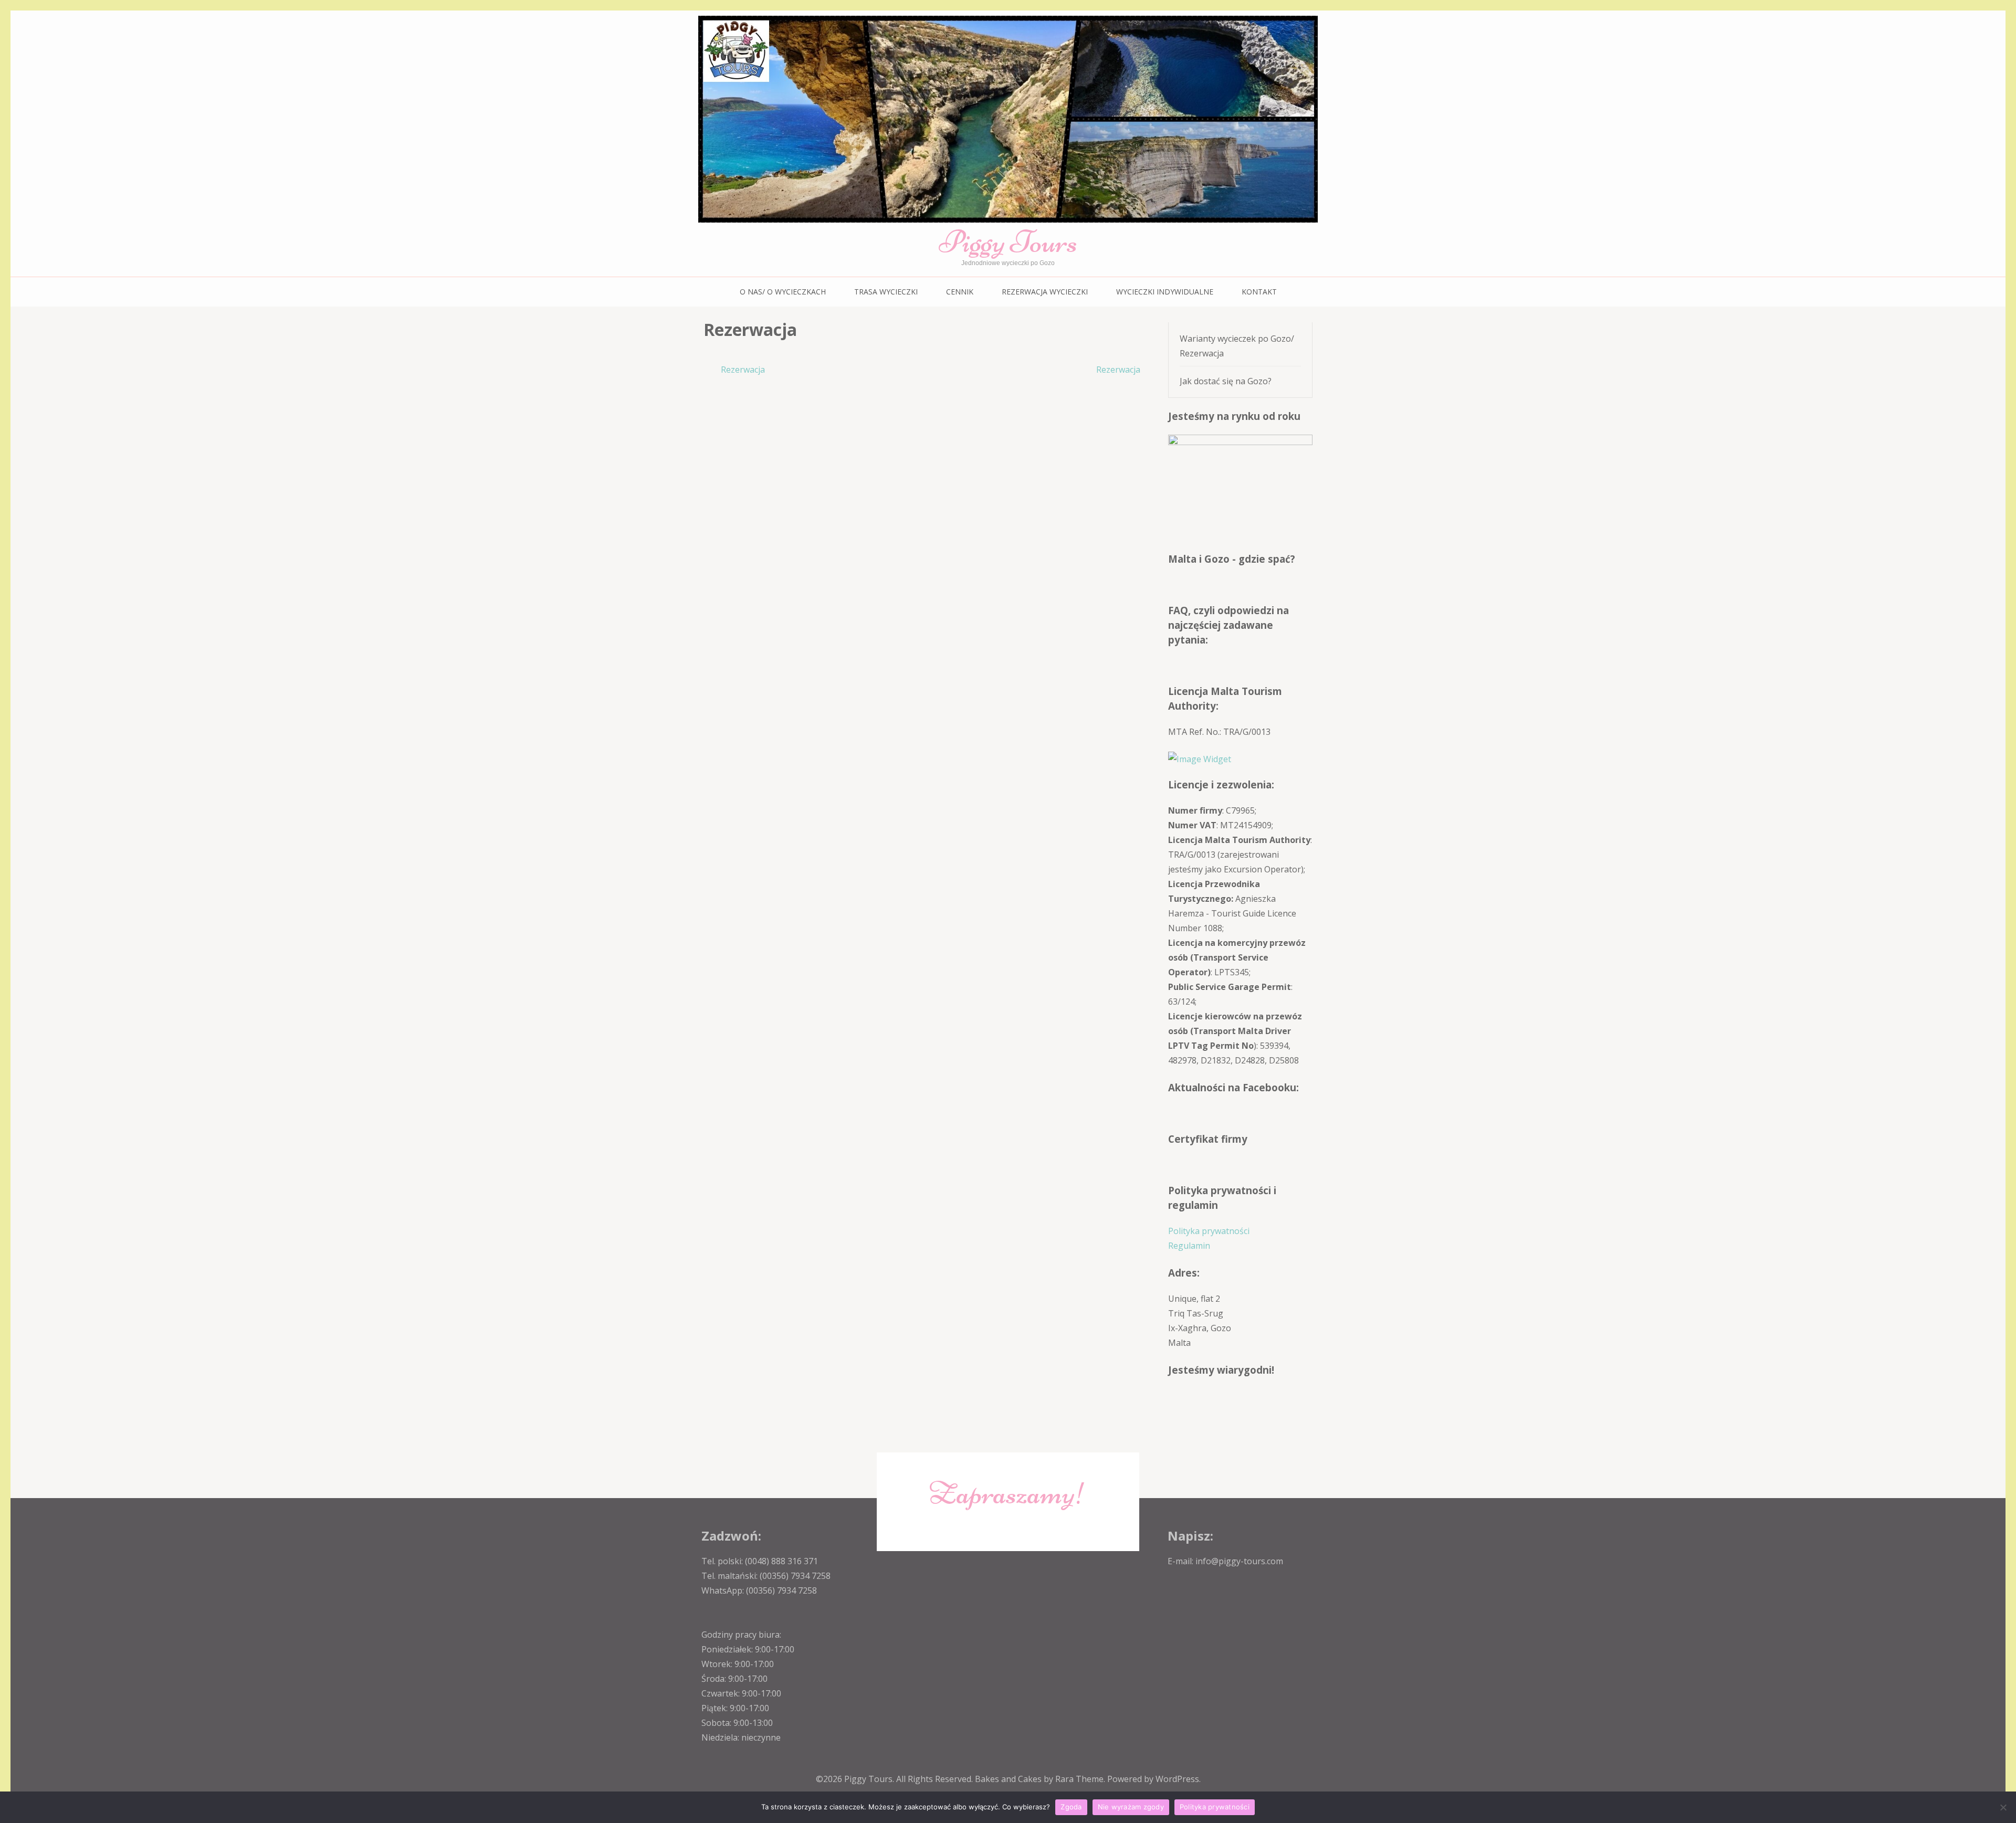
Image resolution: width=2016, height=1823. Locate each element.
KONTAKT (1259, 292)
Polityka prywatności (1209, 1231)
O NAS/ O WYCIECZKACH (783, 292)
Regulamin (1189, 1246)
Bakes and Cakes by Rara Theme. (1041, 1779)
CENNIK (960, 292)
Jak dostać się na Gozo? (1226, 381)
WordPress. (1178, 1779)
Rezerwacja (743, 370)
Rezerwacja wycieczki (1045, 292)
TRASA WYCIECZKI (886, 292)
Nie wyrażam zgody (1131, 1807)
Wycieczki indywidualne (1165, 292)
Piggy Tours (1008, 242)
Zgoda (1071, 1807)
